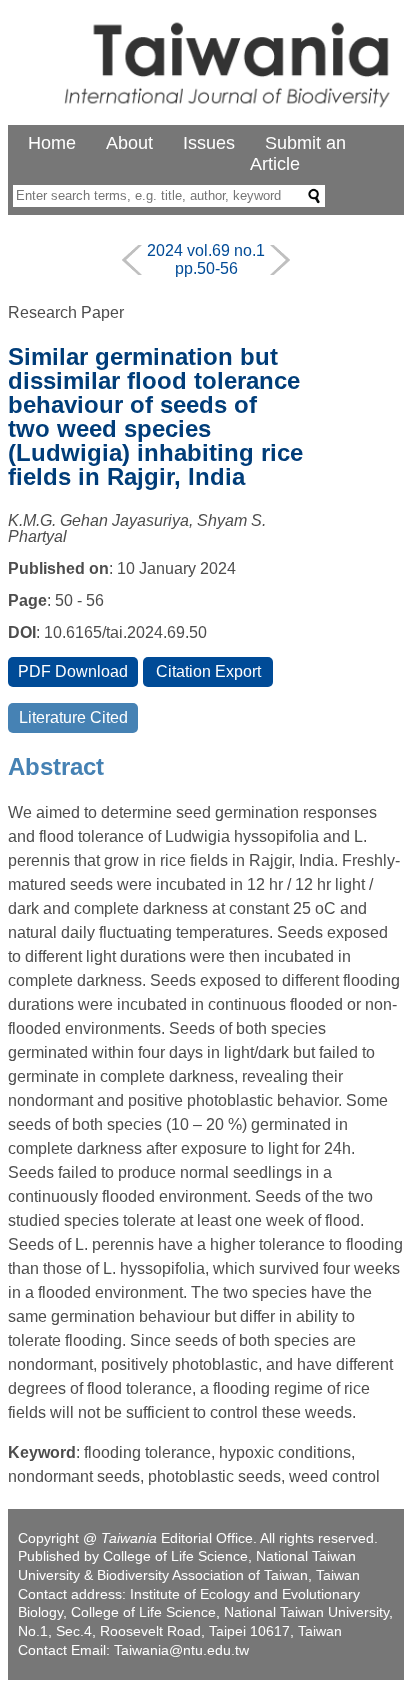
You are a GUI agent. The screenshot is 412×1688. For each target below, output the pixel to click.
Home (52, 143)
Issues (209, 143)
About (129, 143)
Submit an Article (298, 153)
